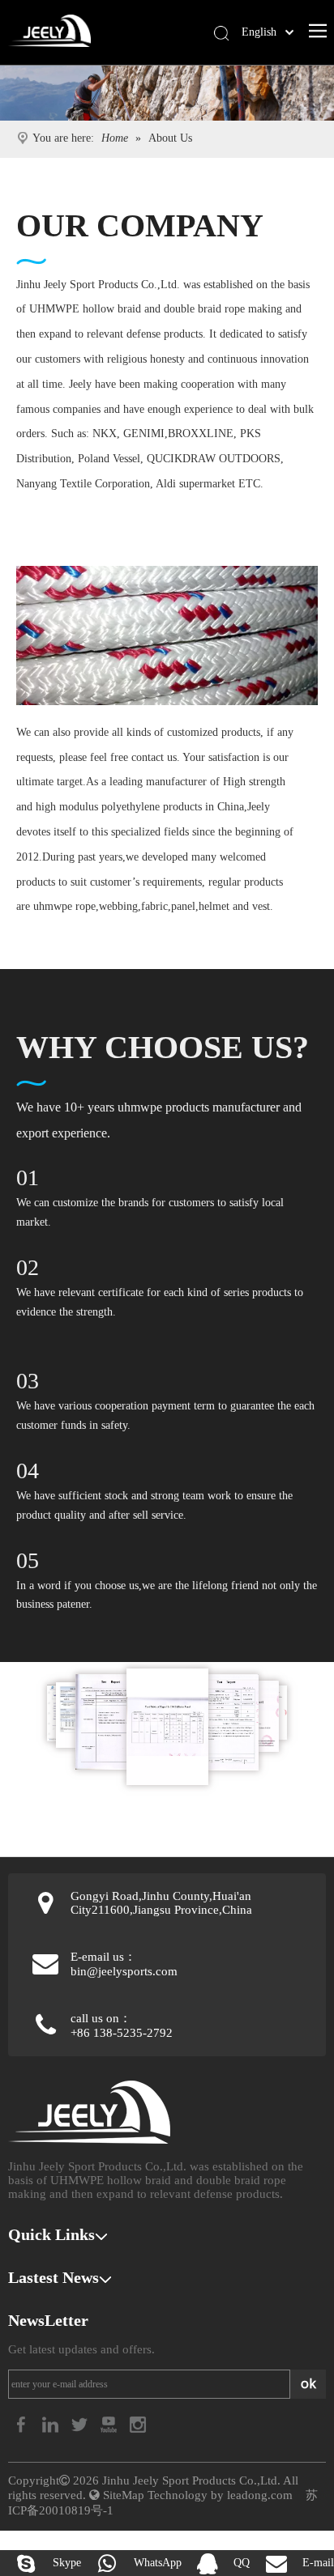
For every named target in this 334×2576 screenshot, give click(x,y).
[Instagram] (138, 2423)
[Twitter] (81, 2423)
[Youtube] (110, 2423)
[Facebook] (23, 2423)
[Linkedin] (52, 2423)
